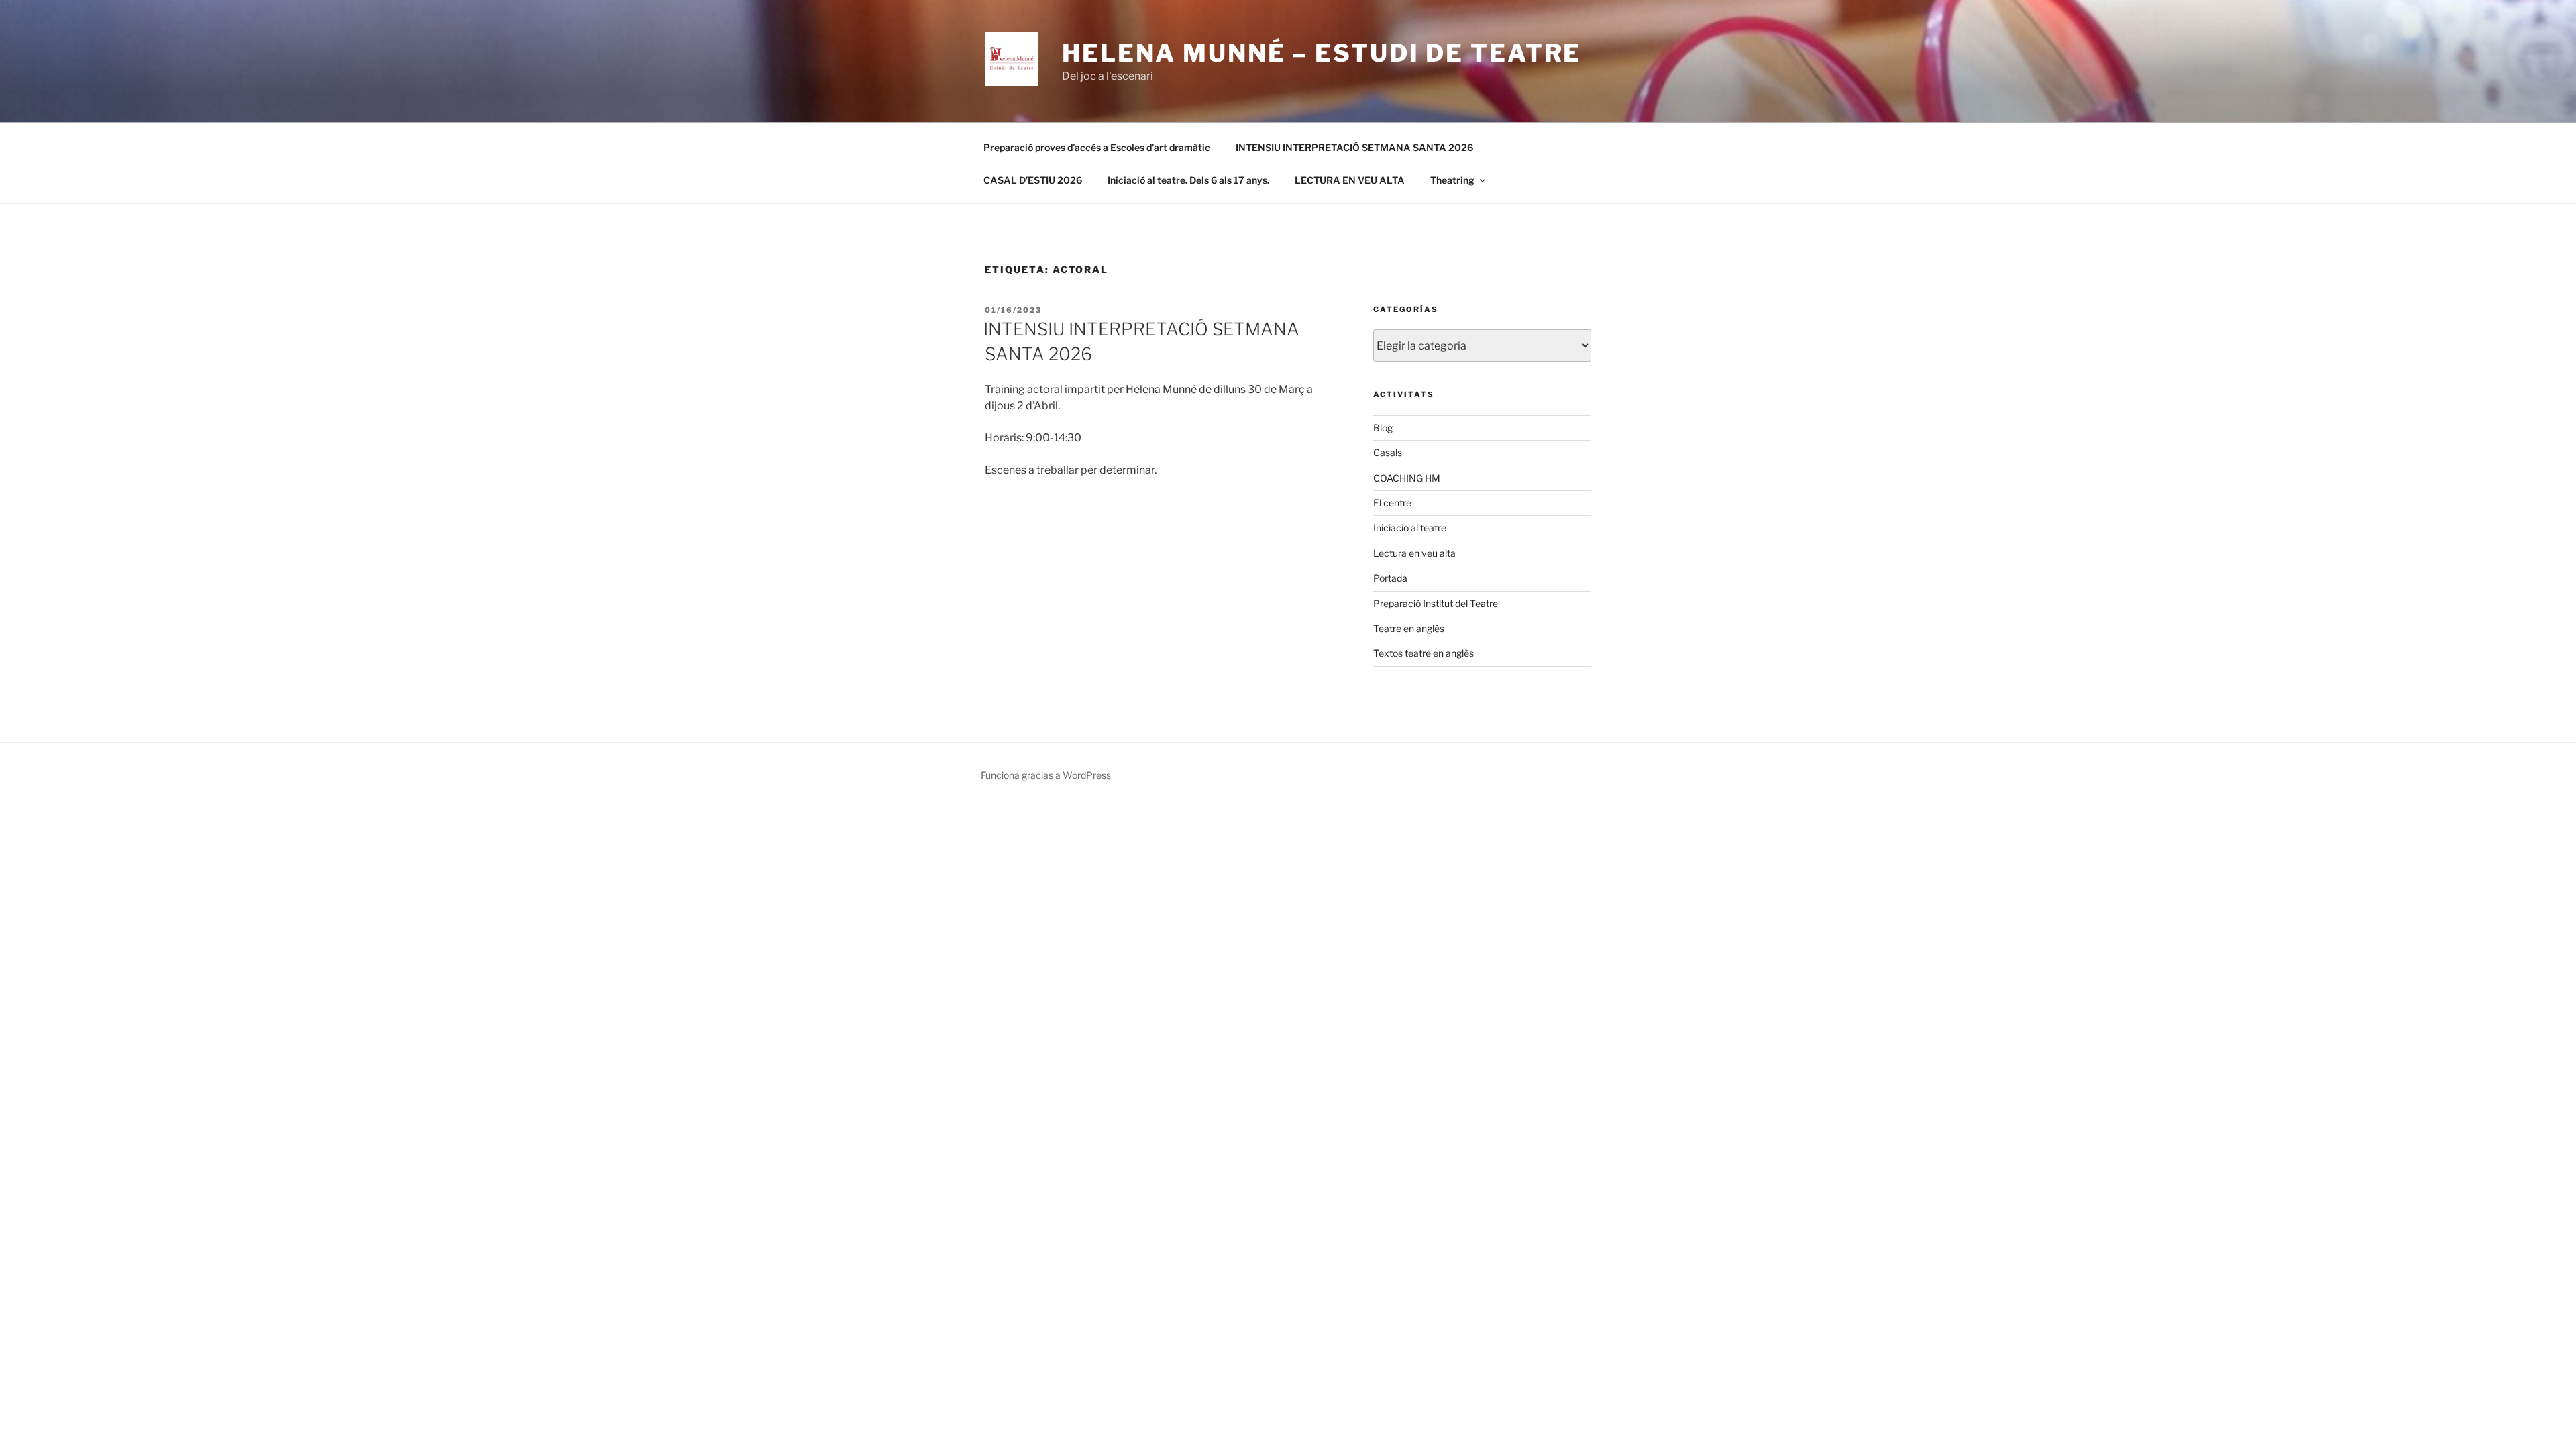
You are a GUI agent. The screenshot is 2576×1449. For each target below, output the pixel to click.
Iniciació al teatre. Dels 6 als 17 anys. (1188, 180)
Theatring (1452, 180)
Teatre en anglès (1409, 628)
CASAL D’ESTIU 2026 (1033, 180)
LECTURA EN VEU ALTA (1350, 180)
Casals (1388, 452)
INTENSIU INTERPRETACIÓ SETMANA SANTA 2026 (1354, 147)
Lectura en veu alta (1414, 553)
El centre (1392, 503)
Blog (1383, 428)
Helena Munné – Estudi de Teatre (1322, 53)
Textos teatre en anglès (1424, 653)
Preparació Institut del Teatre (1436, 603)
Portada (1390, 578)
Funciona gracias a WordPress (1046, 775)
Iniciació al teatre (1410, 528)
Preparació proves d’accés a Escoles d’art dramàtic (1097, 147)
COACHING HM (1407, 478)
